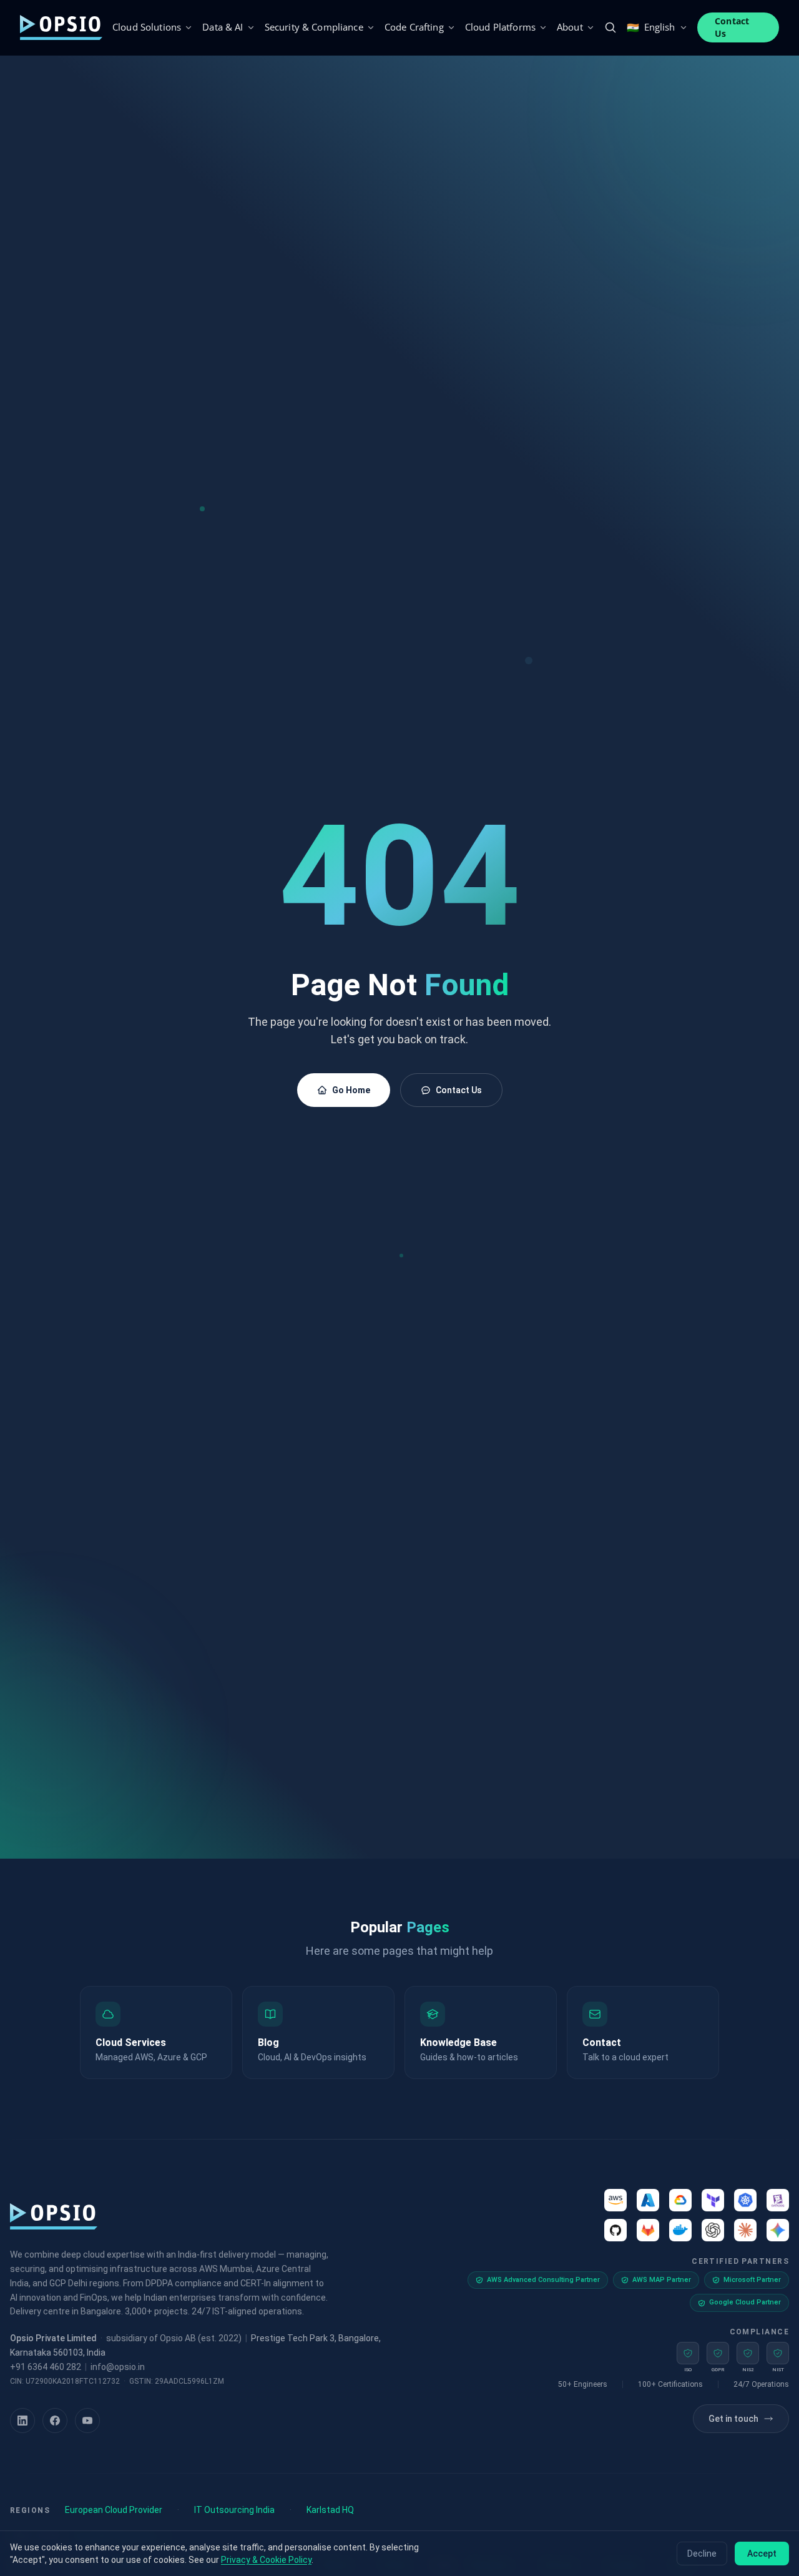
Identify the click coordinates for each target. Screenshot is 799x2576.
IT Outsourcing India (234, 2510)
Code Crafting (414, 27)
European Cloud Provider (114, 2510)
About (570, 27)
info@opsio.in (118, 2367)
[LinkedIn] (22, 2421)
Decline (702, 2554)
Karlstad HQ (330, 2510)
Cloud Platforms (500, 27)
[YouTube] (87, 2421)
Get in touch (733, 2419)
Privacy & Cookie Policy (266, 2560)
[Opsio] (61, 27)
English (651, 27)
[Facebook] (55, 2421)
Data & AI (223, 27)
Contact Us (732, 27)
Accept (762, 2554)
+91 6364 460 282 (46, 2367)
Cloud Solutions (147, 27)
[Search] (610, 27)
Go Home (351, 1090)
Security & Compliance (314, 27)
